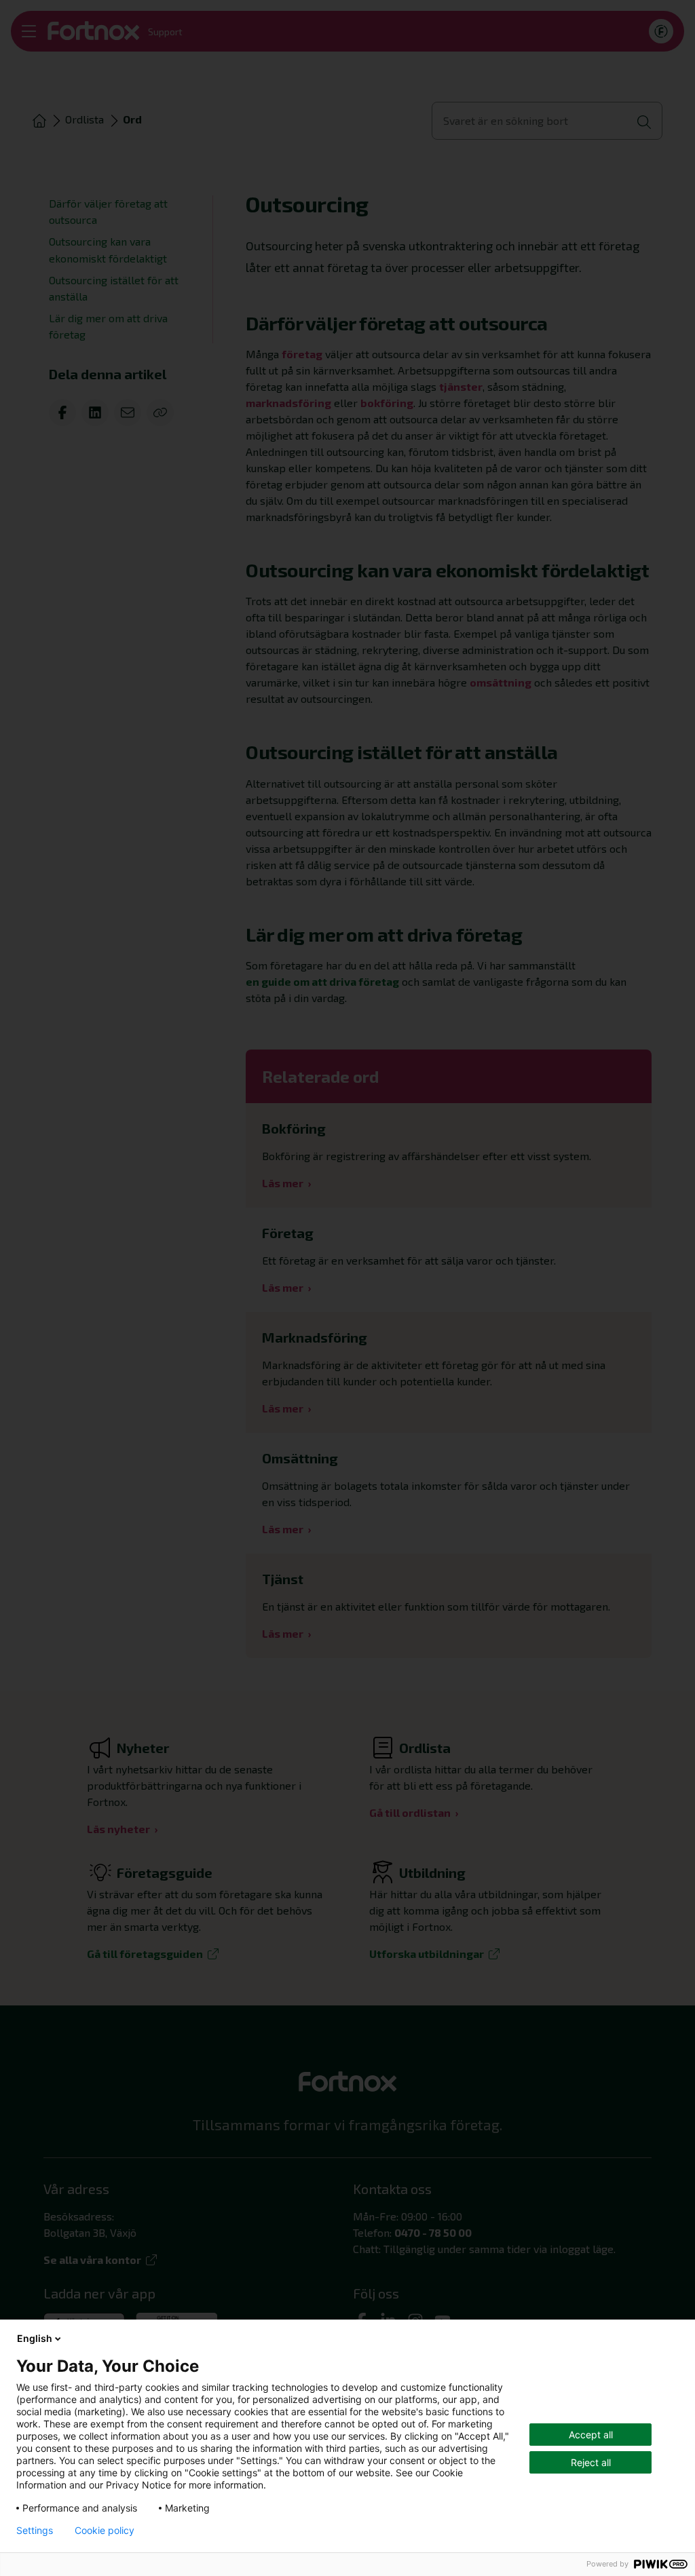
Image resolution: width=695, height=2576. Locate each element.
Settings (35, 2531)
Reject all (591, 2462)
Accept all (591, 2435)
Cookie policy (105, 2531)
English (35, 2338)
